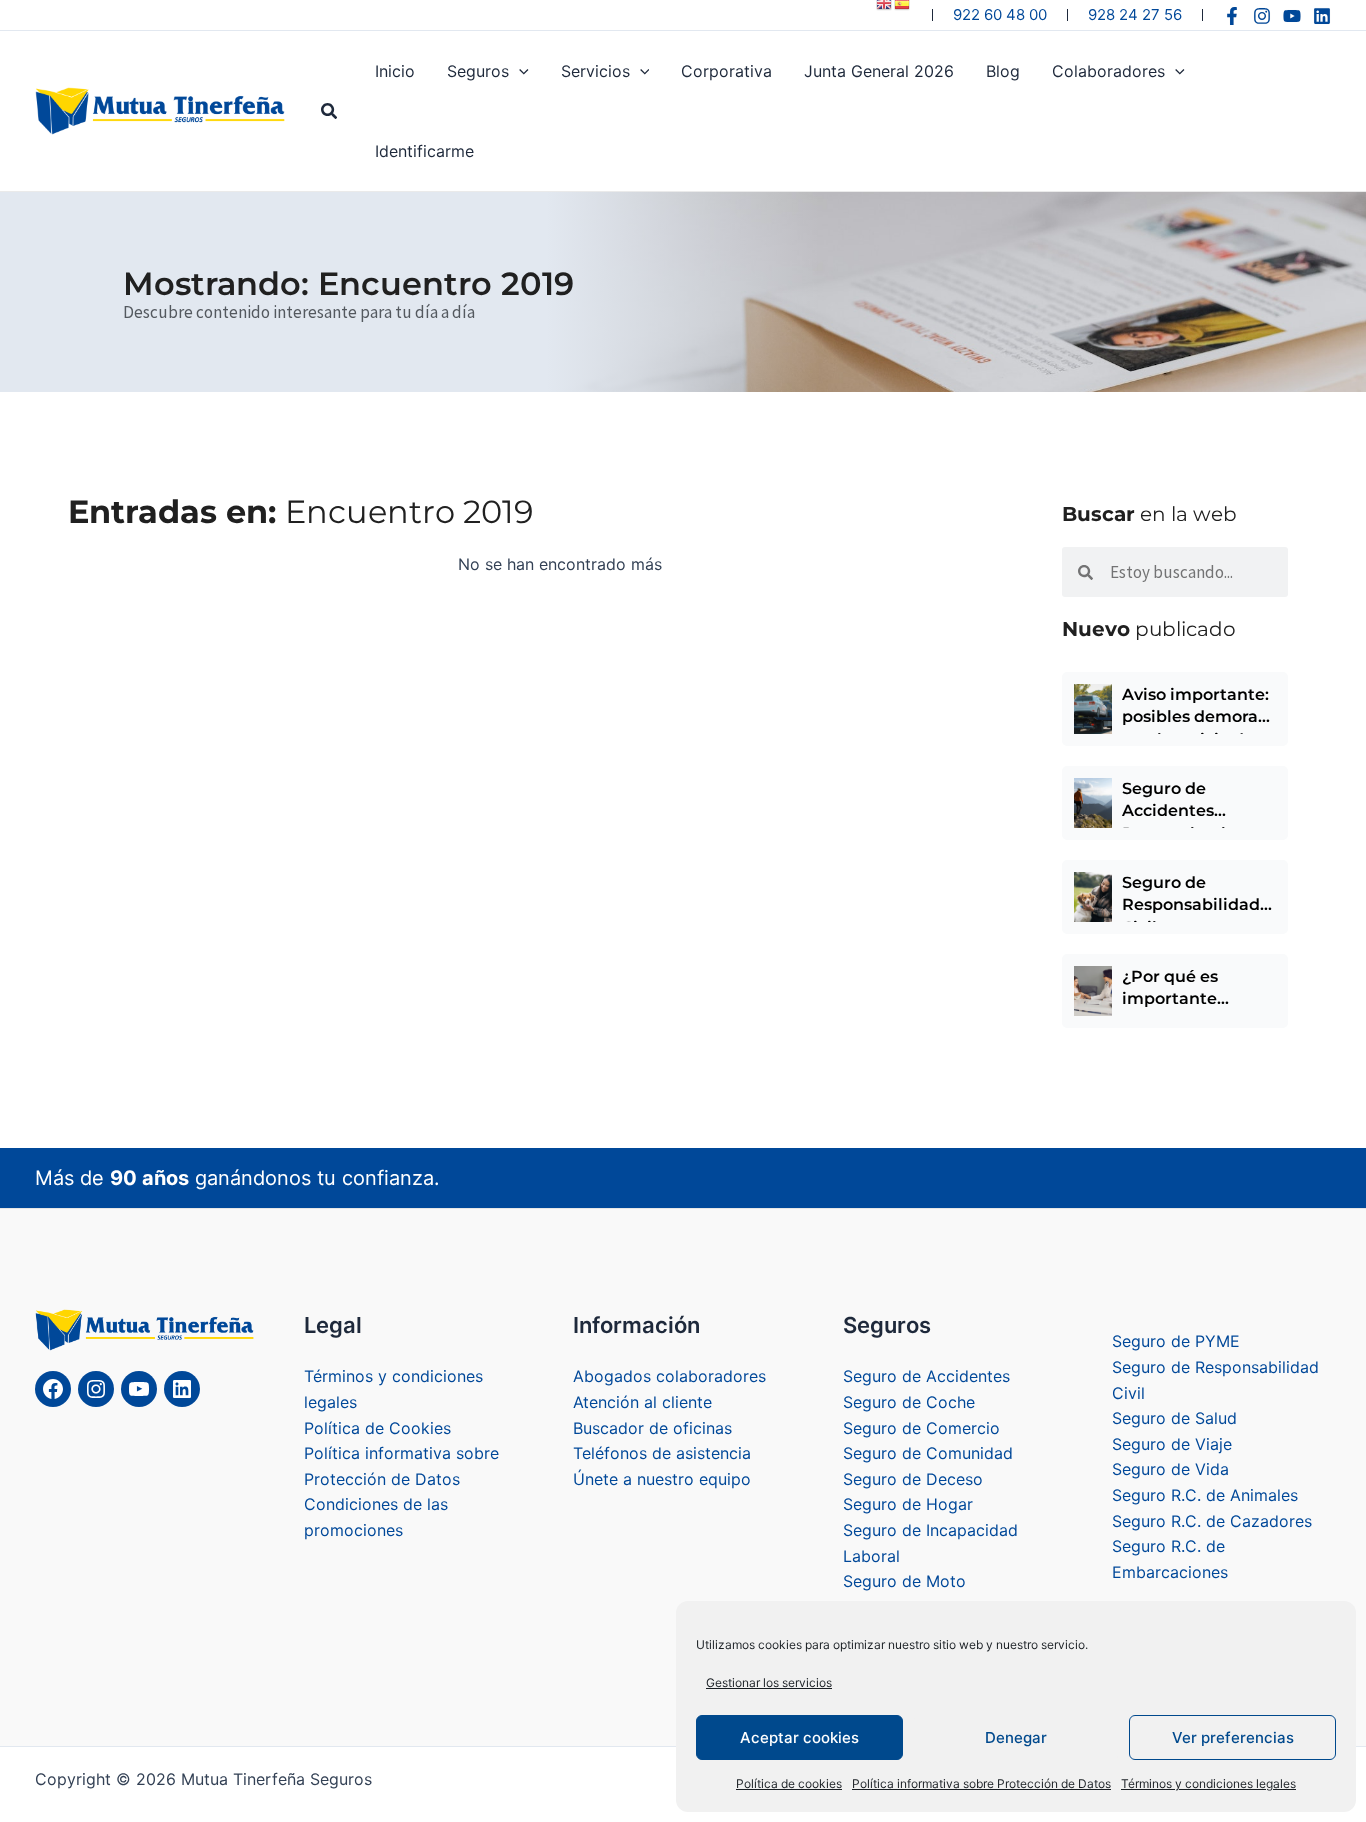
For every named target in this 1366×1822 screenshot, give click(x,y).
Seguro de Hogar (908, 1504)
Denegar (1016, 1737)
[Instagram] (1262, 16)
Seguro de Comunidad (928, 1453)
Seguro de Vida (1170, 1469)
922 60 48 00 (1000, 14)
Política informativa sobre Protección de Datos (981, 1783)
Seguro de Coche (909, 1402)
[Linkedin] (1322, 16)
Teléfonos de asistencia (662, 1453)
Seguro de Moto (904, 1581)
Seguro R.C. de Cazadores (1212, 1521)
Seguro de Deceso (913, 1479)
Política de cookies (789, 1783)
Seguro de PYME (1176, 1341)
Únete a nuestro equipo (662, 1479)
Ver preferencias (1233, 1737)
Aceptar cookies (799, 1737)
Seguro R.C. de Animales (1205, 1495)
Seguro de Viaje (1172, 1444)
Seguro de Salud (1174, 1418)
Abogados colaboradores (669, 1376)
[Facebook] (1232, 16)
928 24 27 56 (1135, 14)
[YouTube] (1292, 16)
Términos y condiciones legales (1208, 1783)
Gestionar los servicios (769, 1682)
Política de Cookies (377, 1428)
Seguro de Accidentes (926, 1376)
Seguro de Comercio (921, 1428)
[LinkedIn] (182, 1389)
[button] (330, 111)
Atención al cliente (642, 1402)
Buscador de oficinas (652, 1428)
